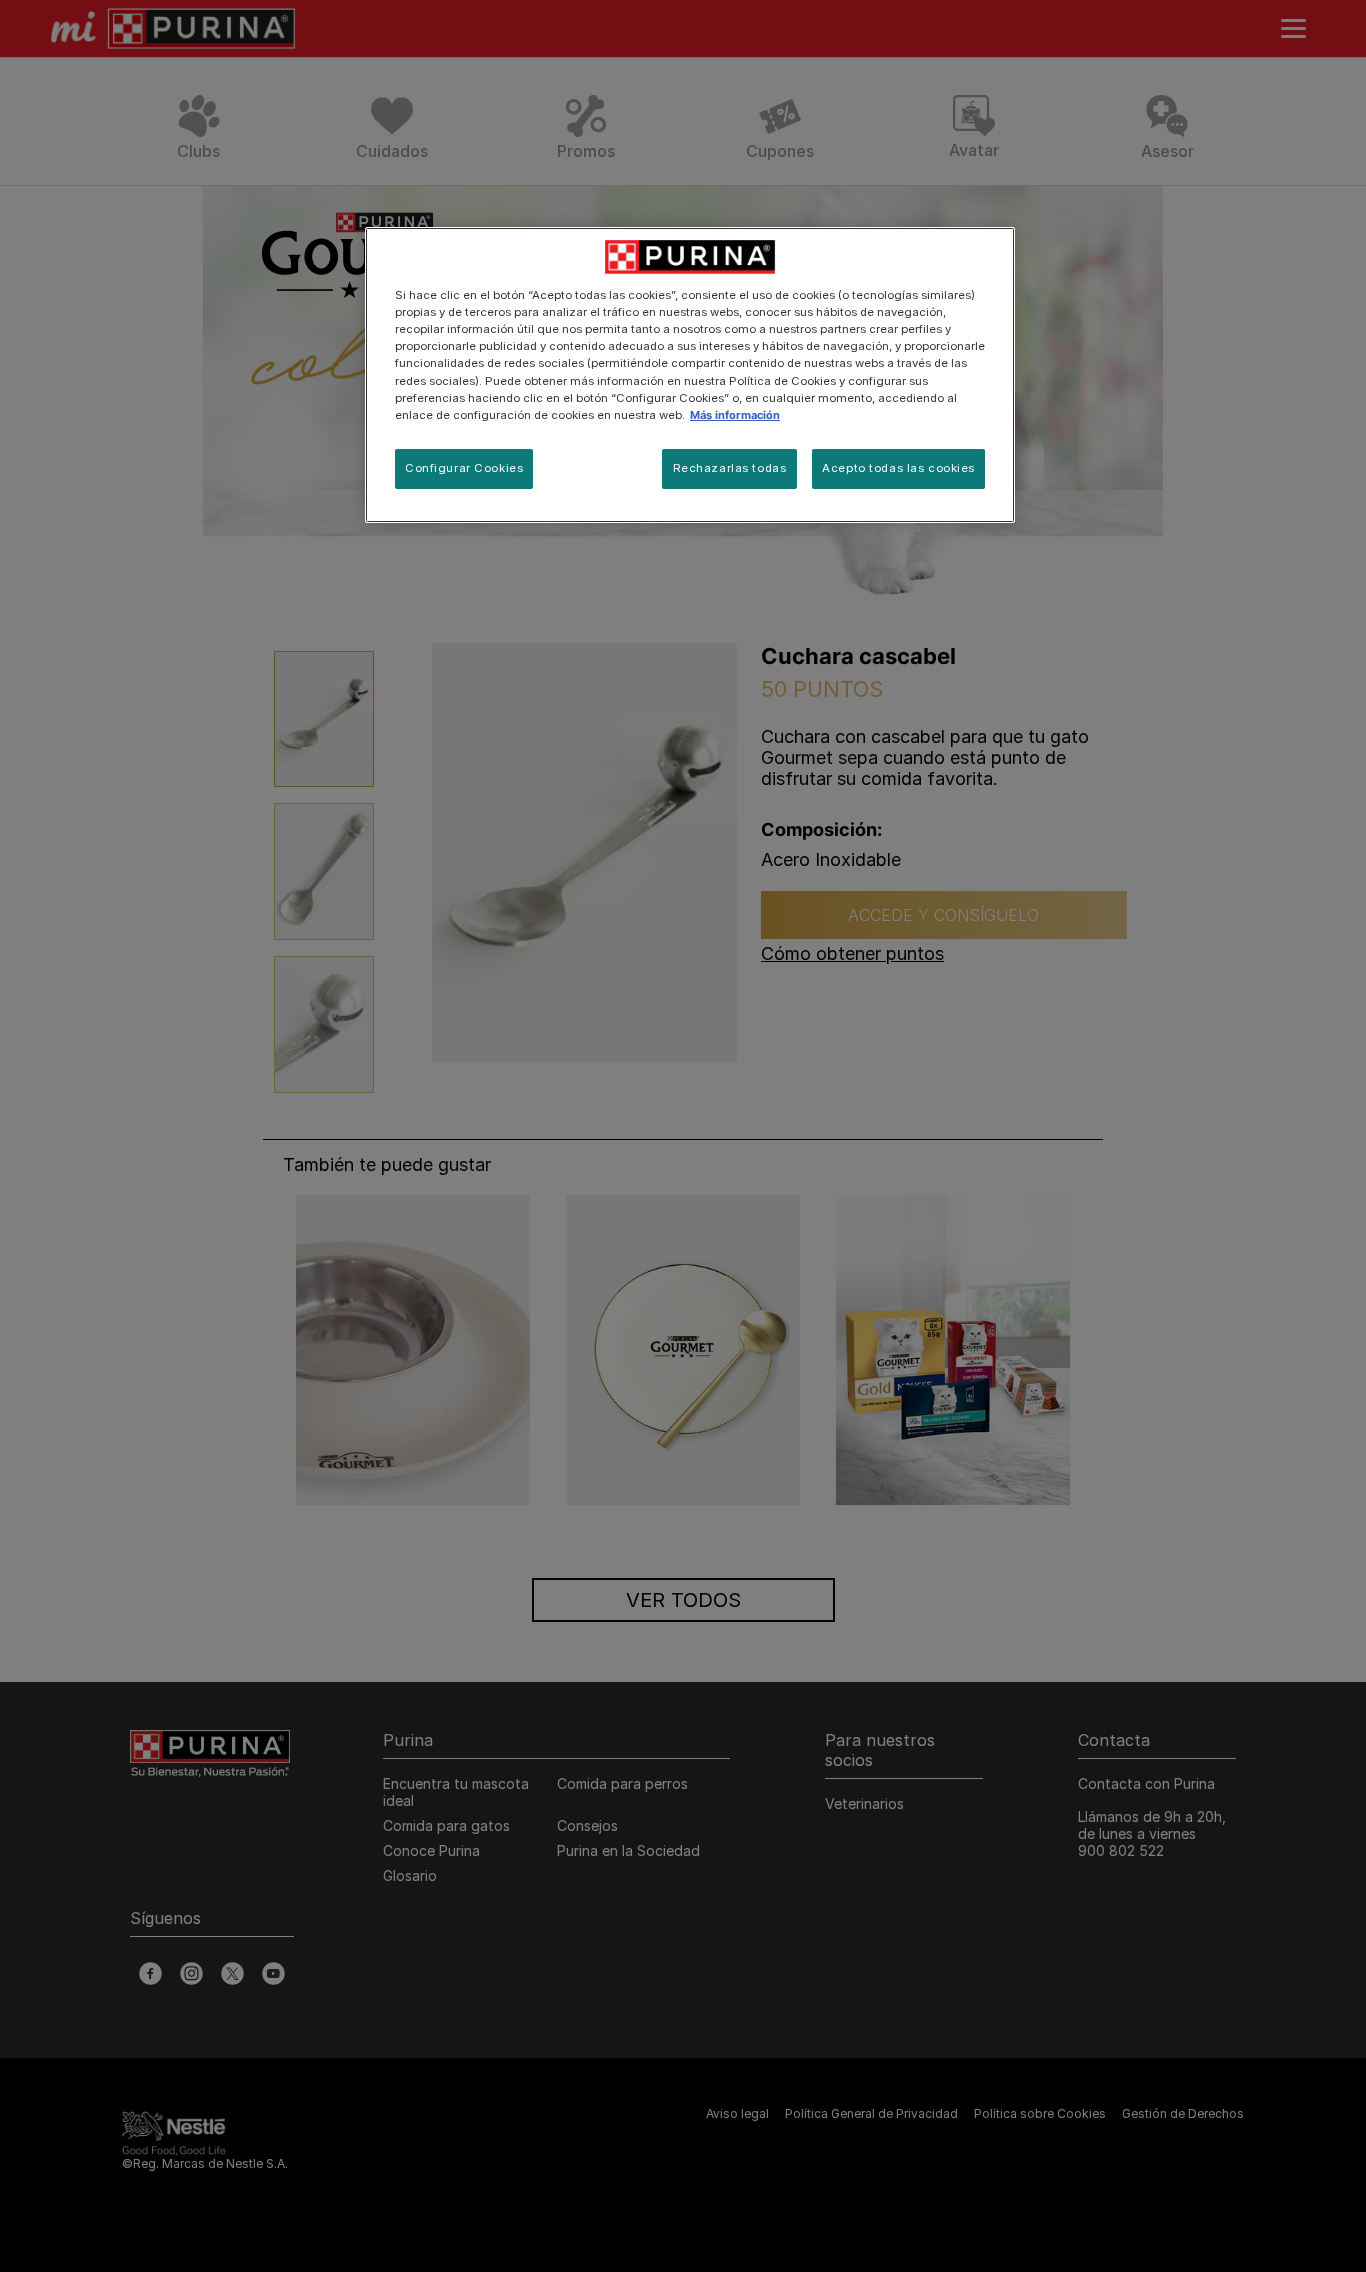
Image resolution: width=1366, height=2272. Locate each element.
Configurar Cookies (464, 468)
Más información (735, 415)
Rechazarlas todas (730, 468)
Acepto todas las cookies (898, 468)
